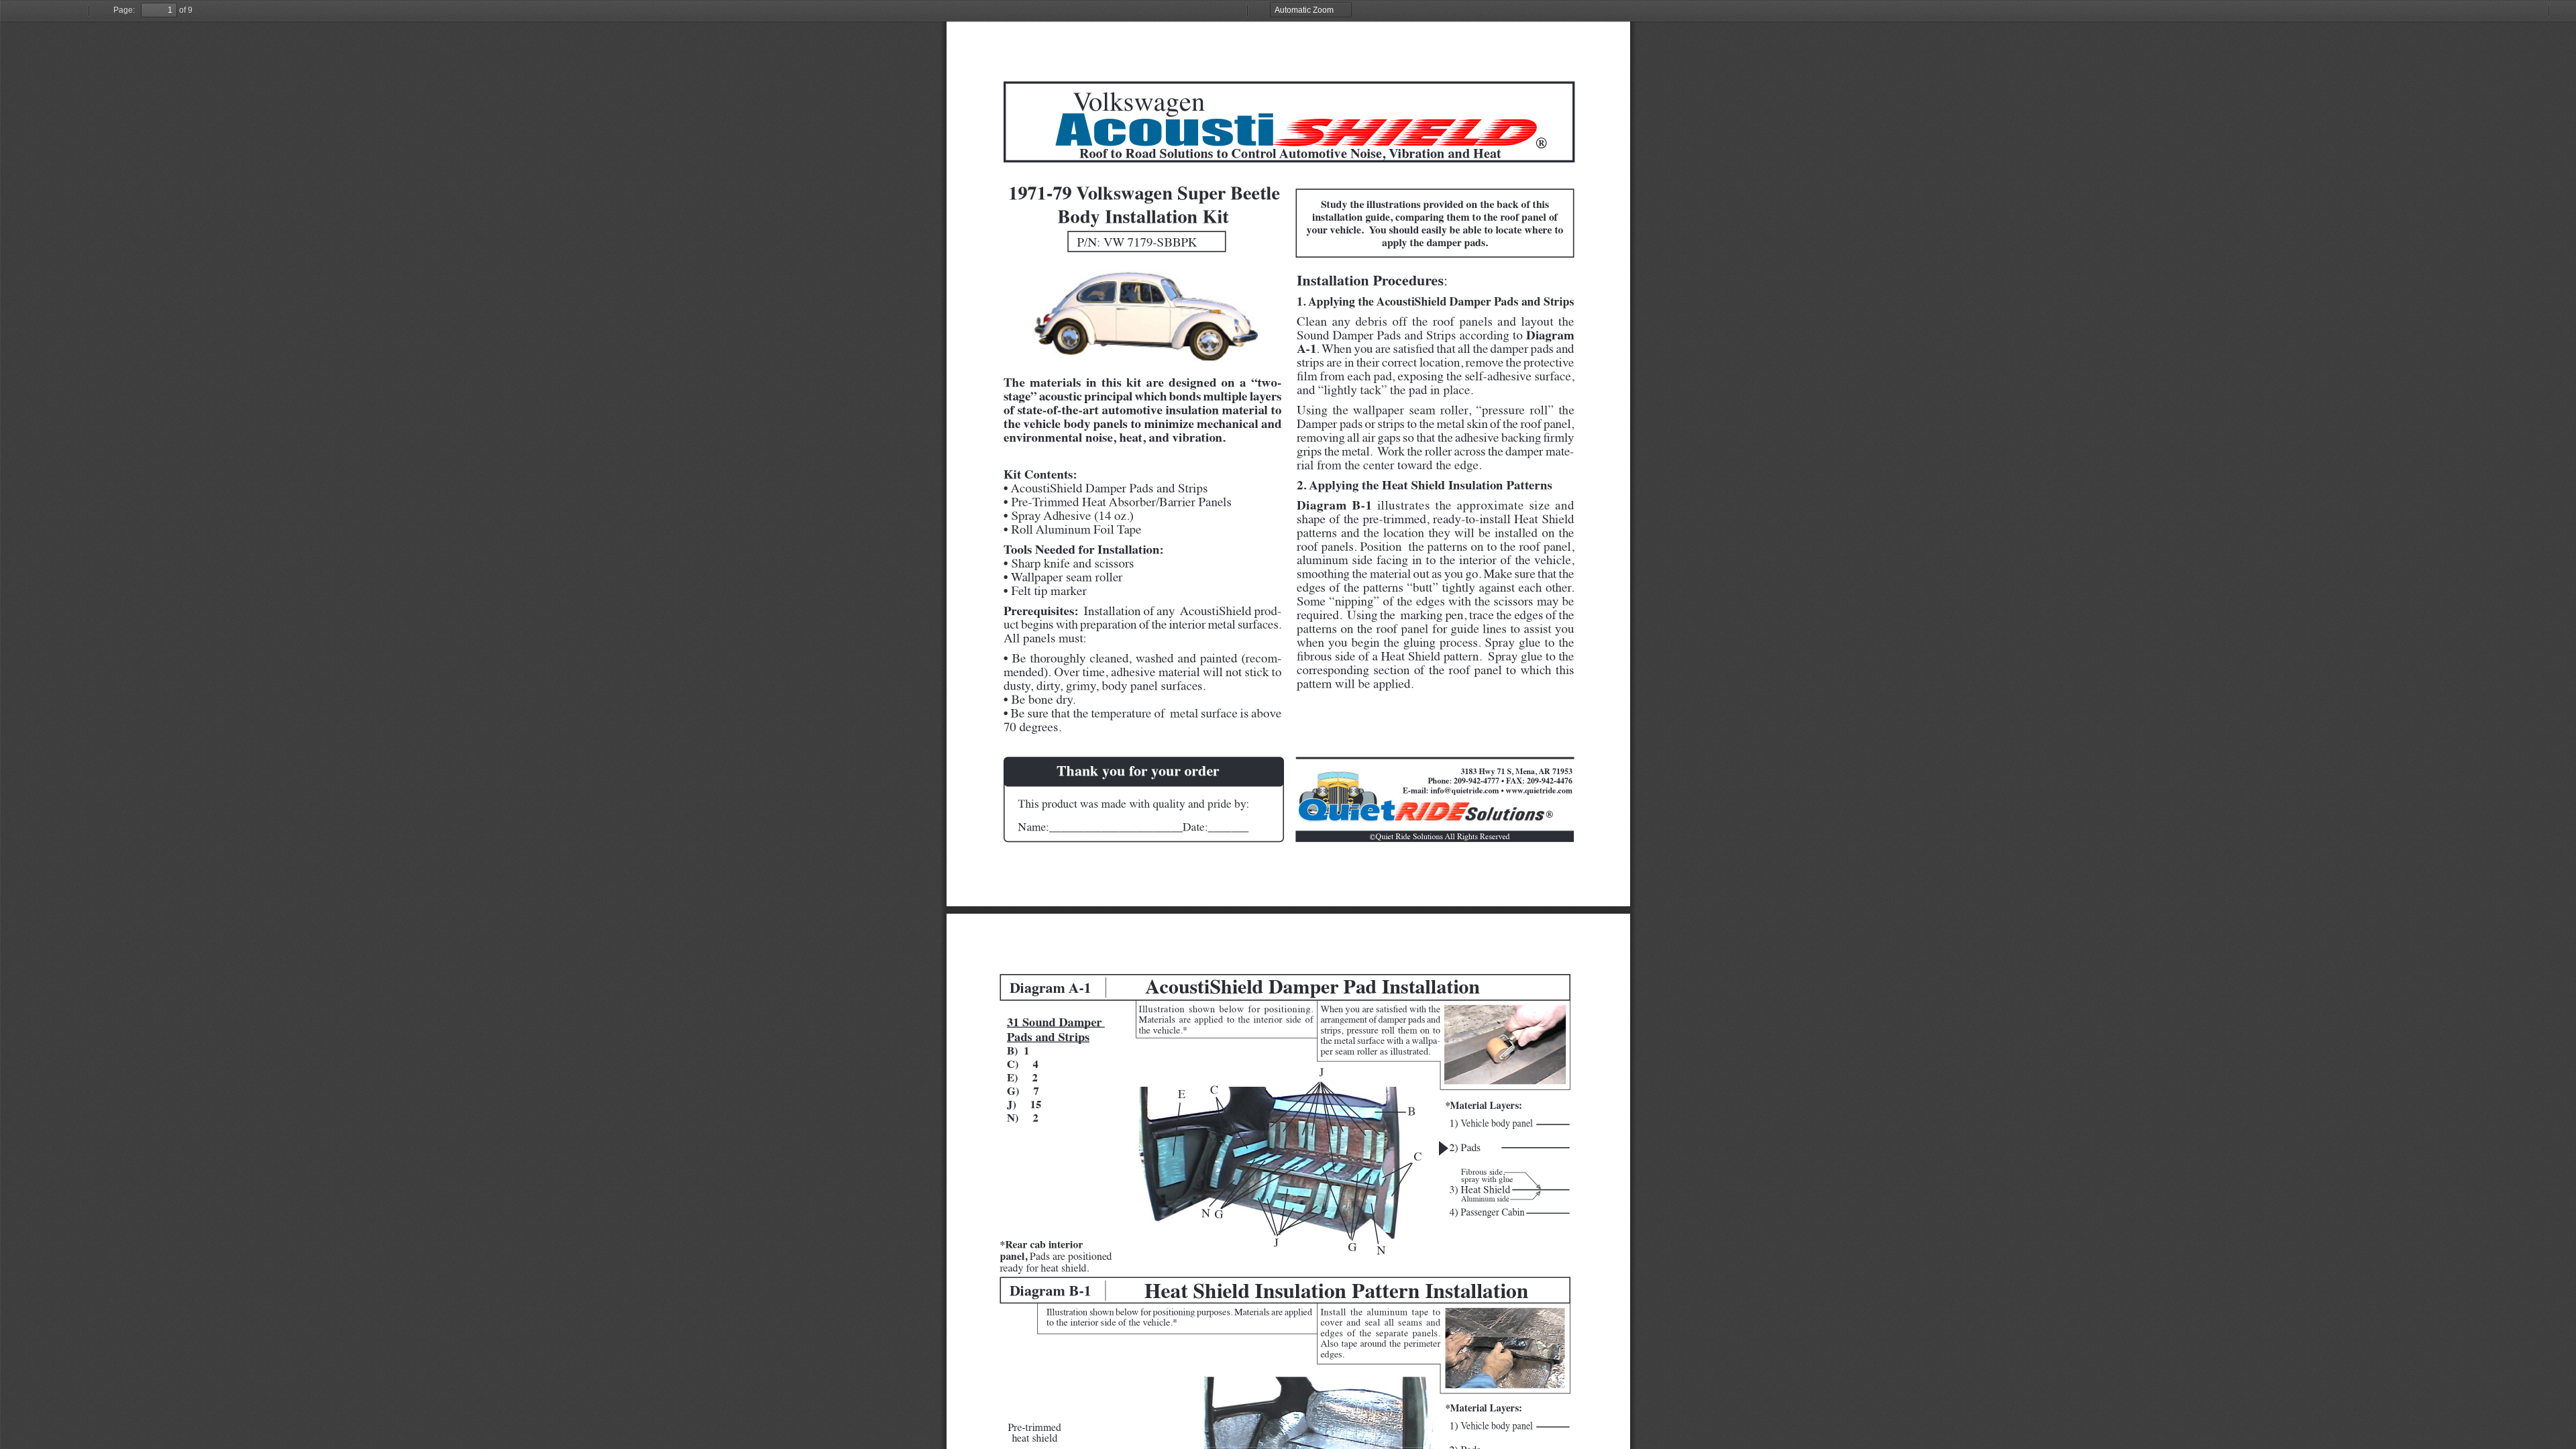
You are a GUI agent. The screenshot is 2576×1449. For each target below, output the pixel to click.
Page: (124, 10)
